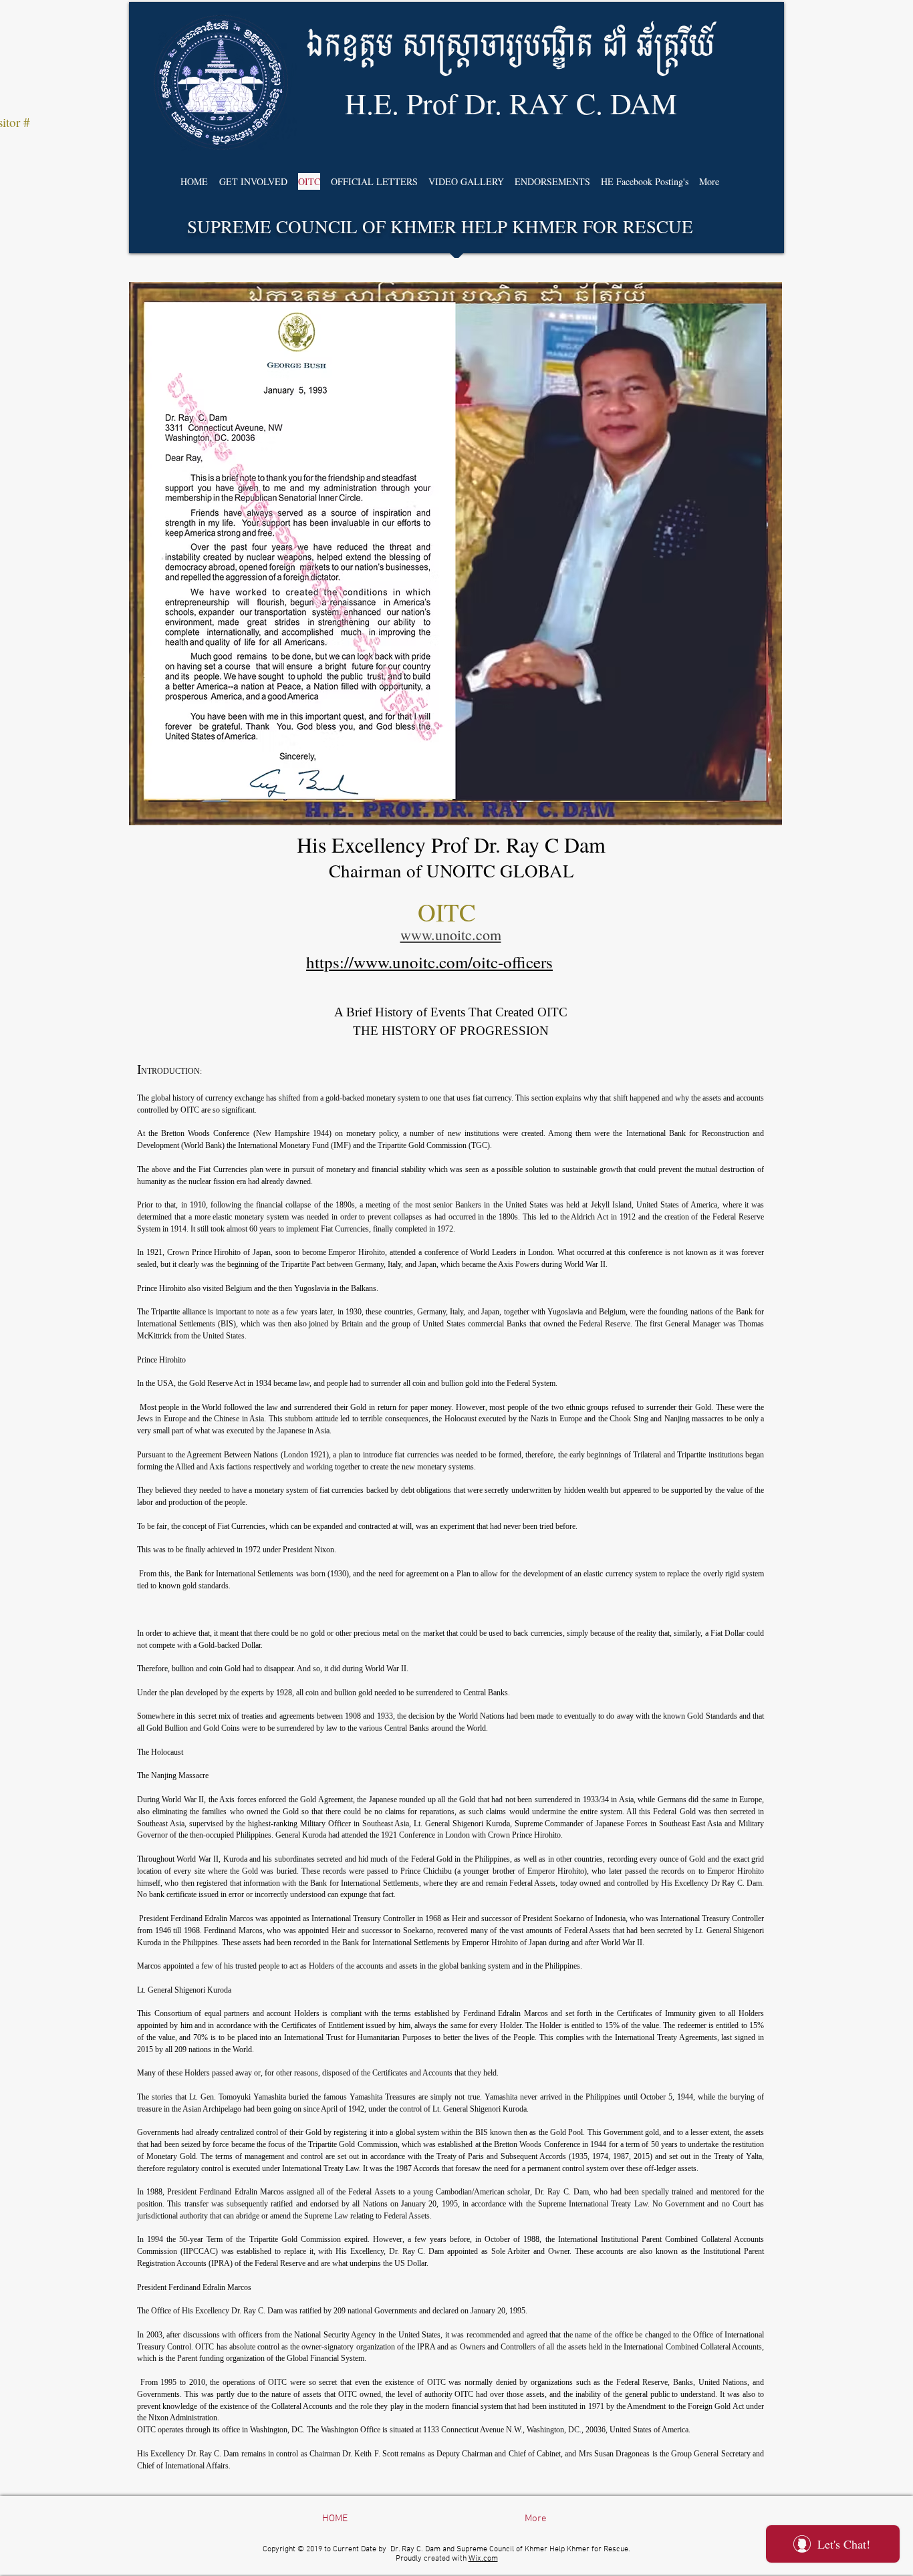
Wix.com (483, 2559)
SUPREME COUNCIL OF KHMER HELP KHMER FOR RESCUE (440, 227)
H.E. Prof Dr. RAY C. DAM (511, 103)
